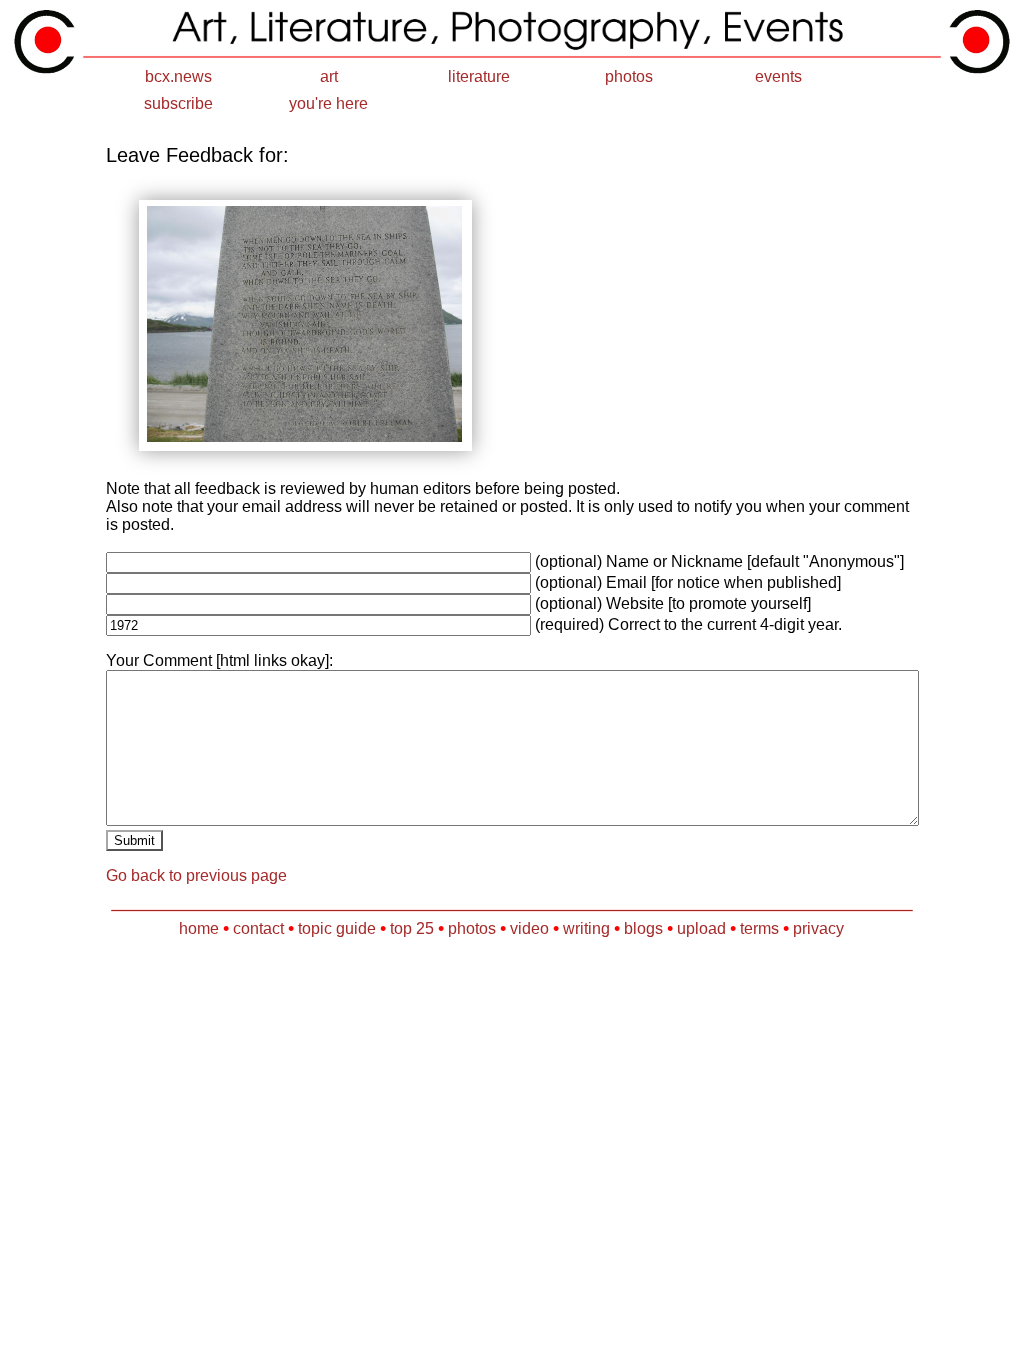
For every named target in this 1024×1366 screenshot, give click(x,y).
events (778, 76)
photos (629, 76)
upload (701, 928)
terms (759, 928)
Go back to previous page (196, 875)
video (529, 928)
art (329, 76)
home (199, 928)
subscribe (178, 103)
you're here (328, 103)
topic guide (337, 928)
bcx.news (178, 76)
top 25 (412, 928)
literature (479, 76)
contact (258, 928)
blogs (643, 928)
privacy (818, 928)
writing (586, 928)
